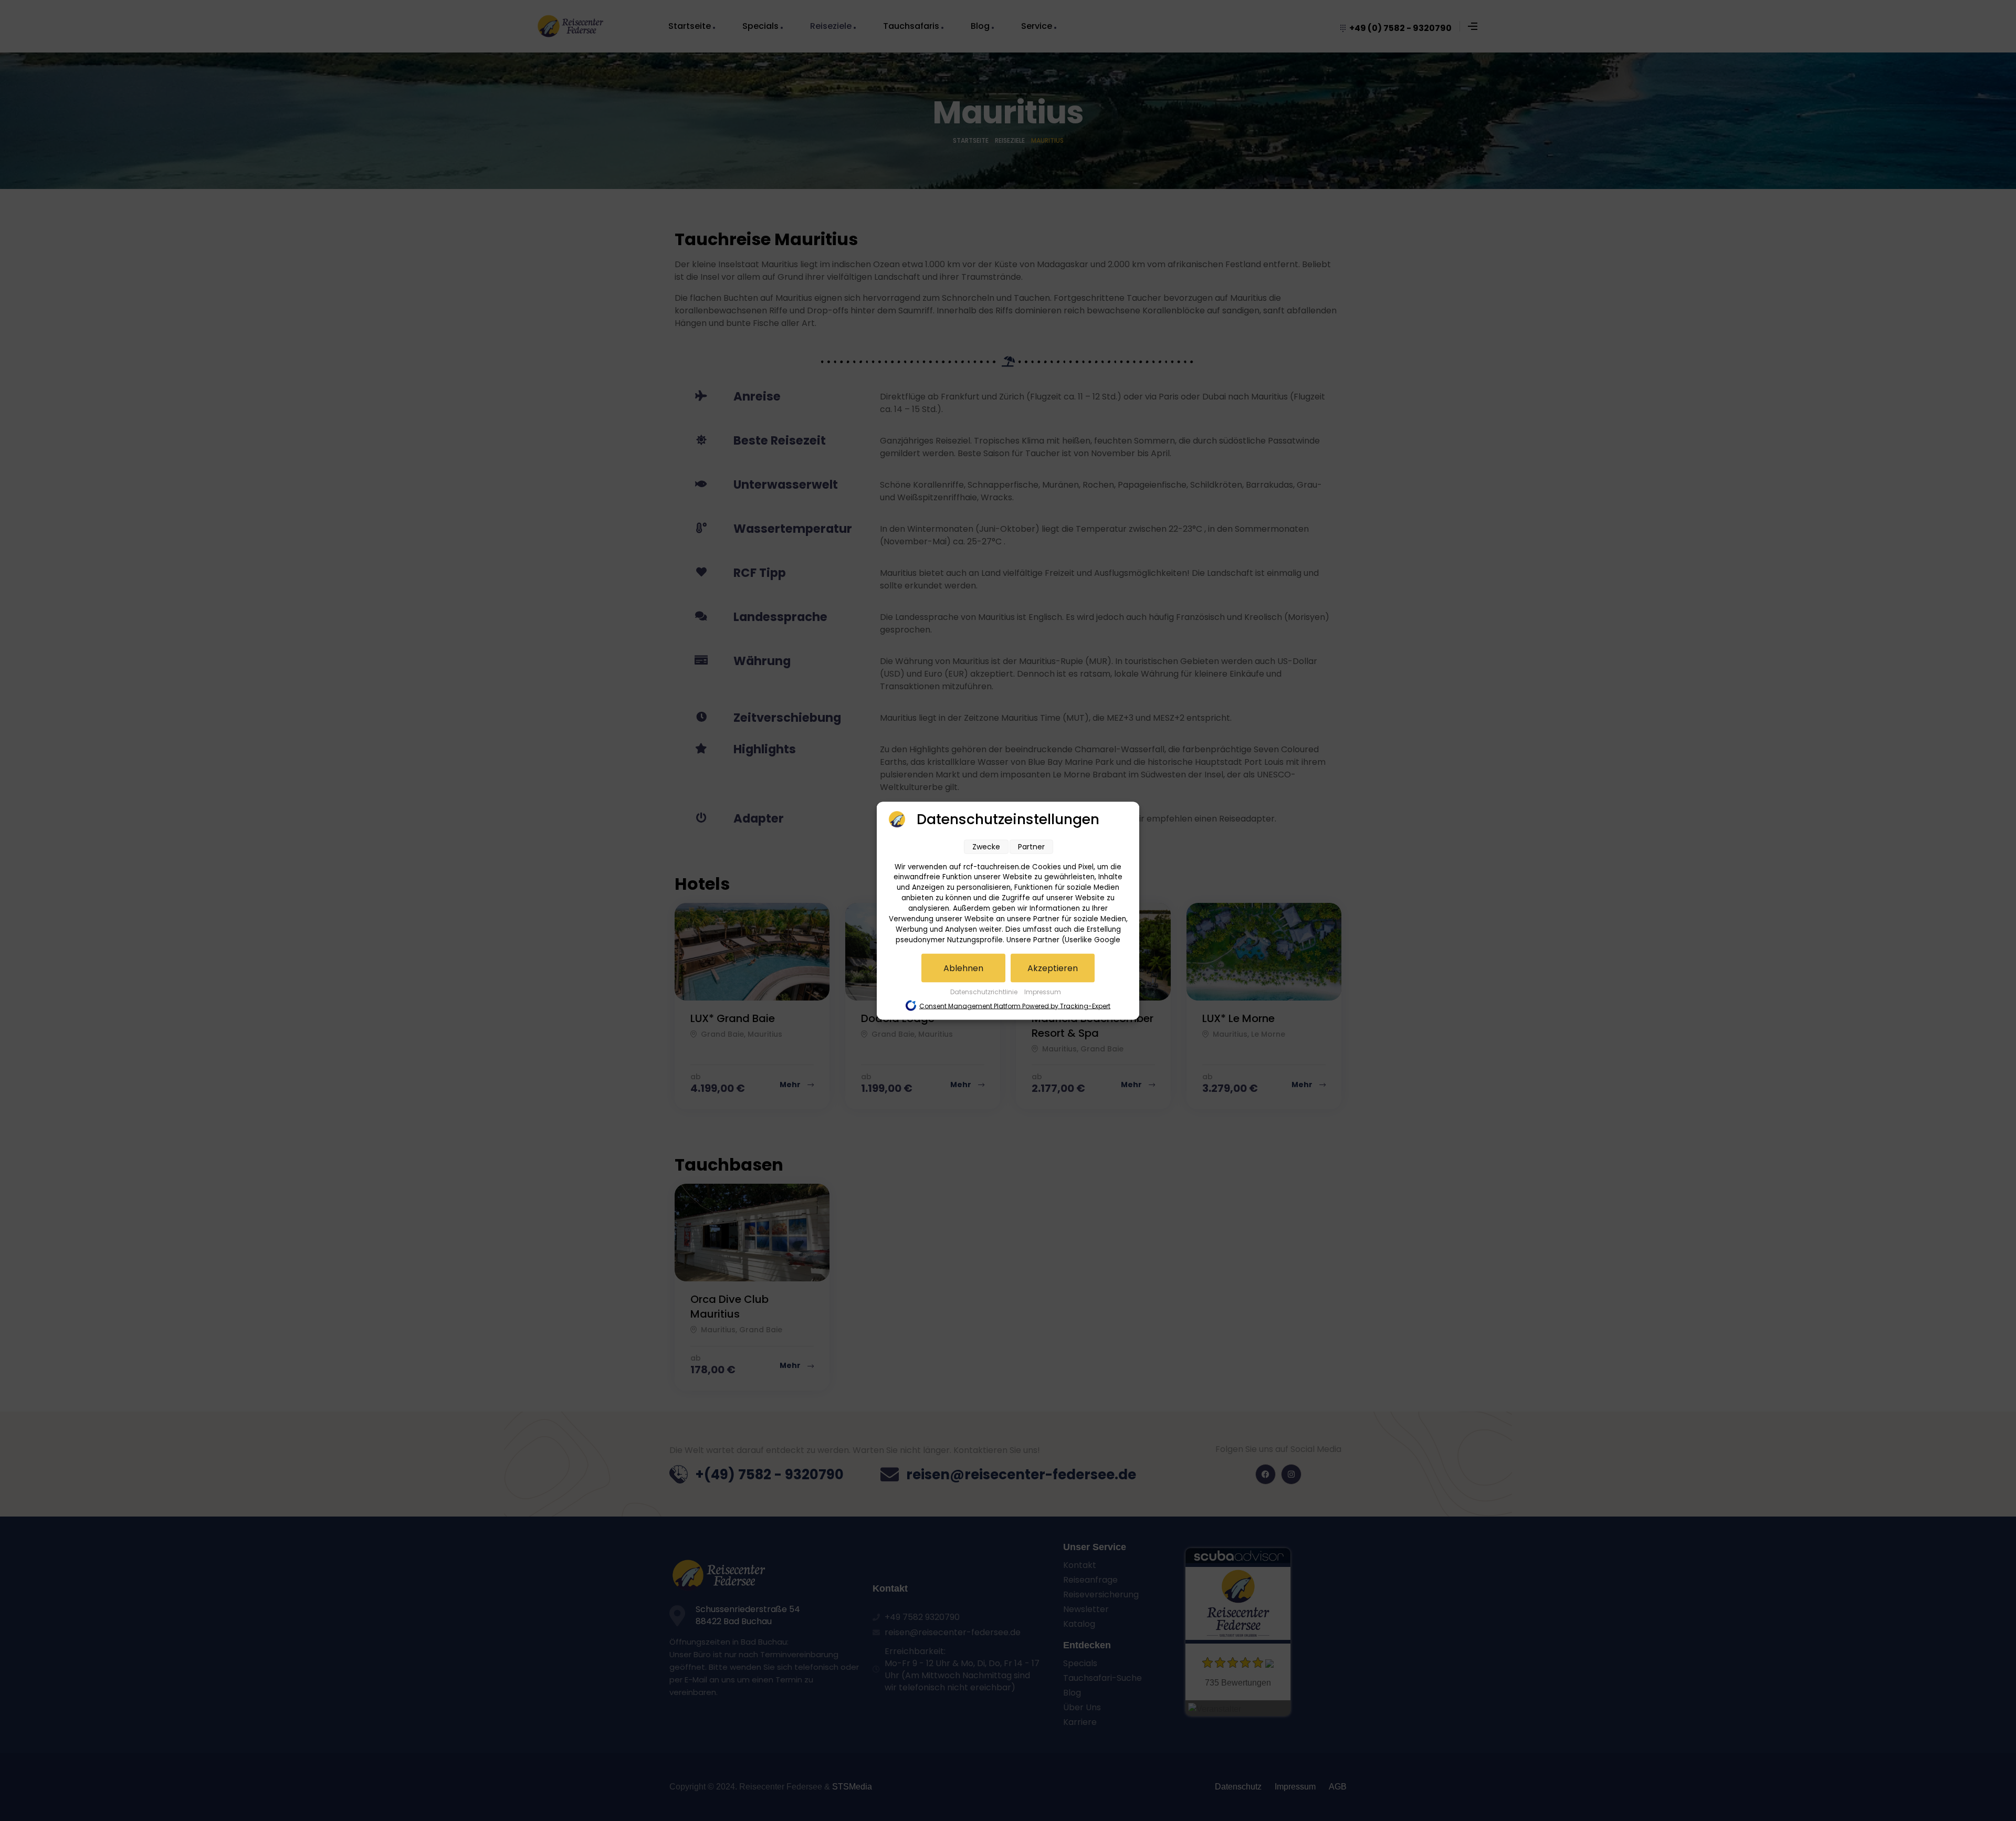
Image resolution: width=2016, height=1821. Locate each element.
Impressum (1043, 991)
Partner (1031, 846)
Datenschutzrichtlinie (985, 991)
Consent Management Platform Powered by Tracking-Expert (1015, 1006)
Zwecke (986, 846)
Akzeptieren (1053, 968)
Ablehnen (963, 968)
